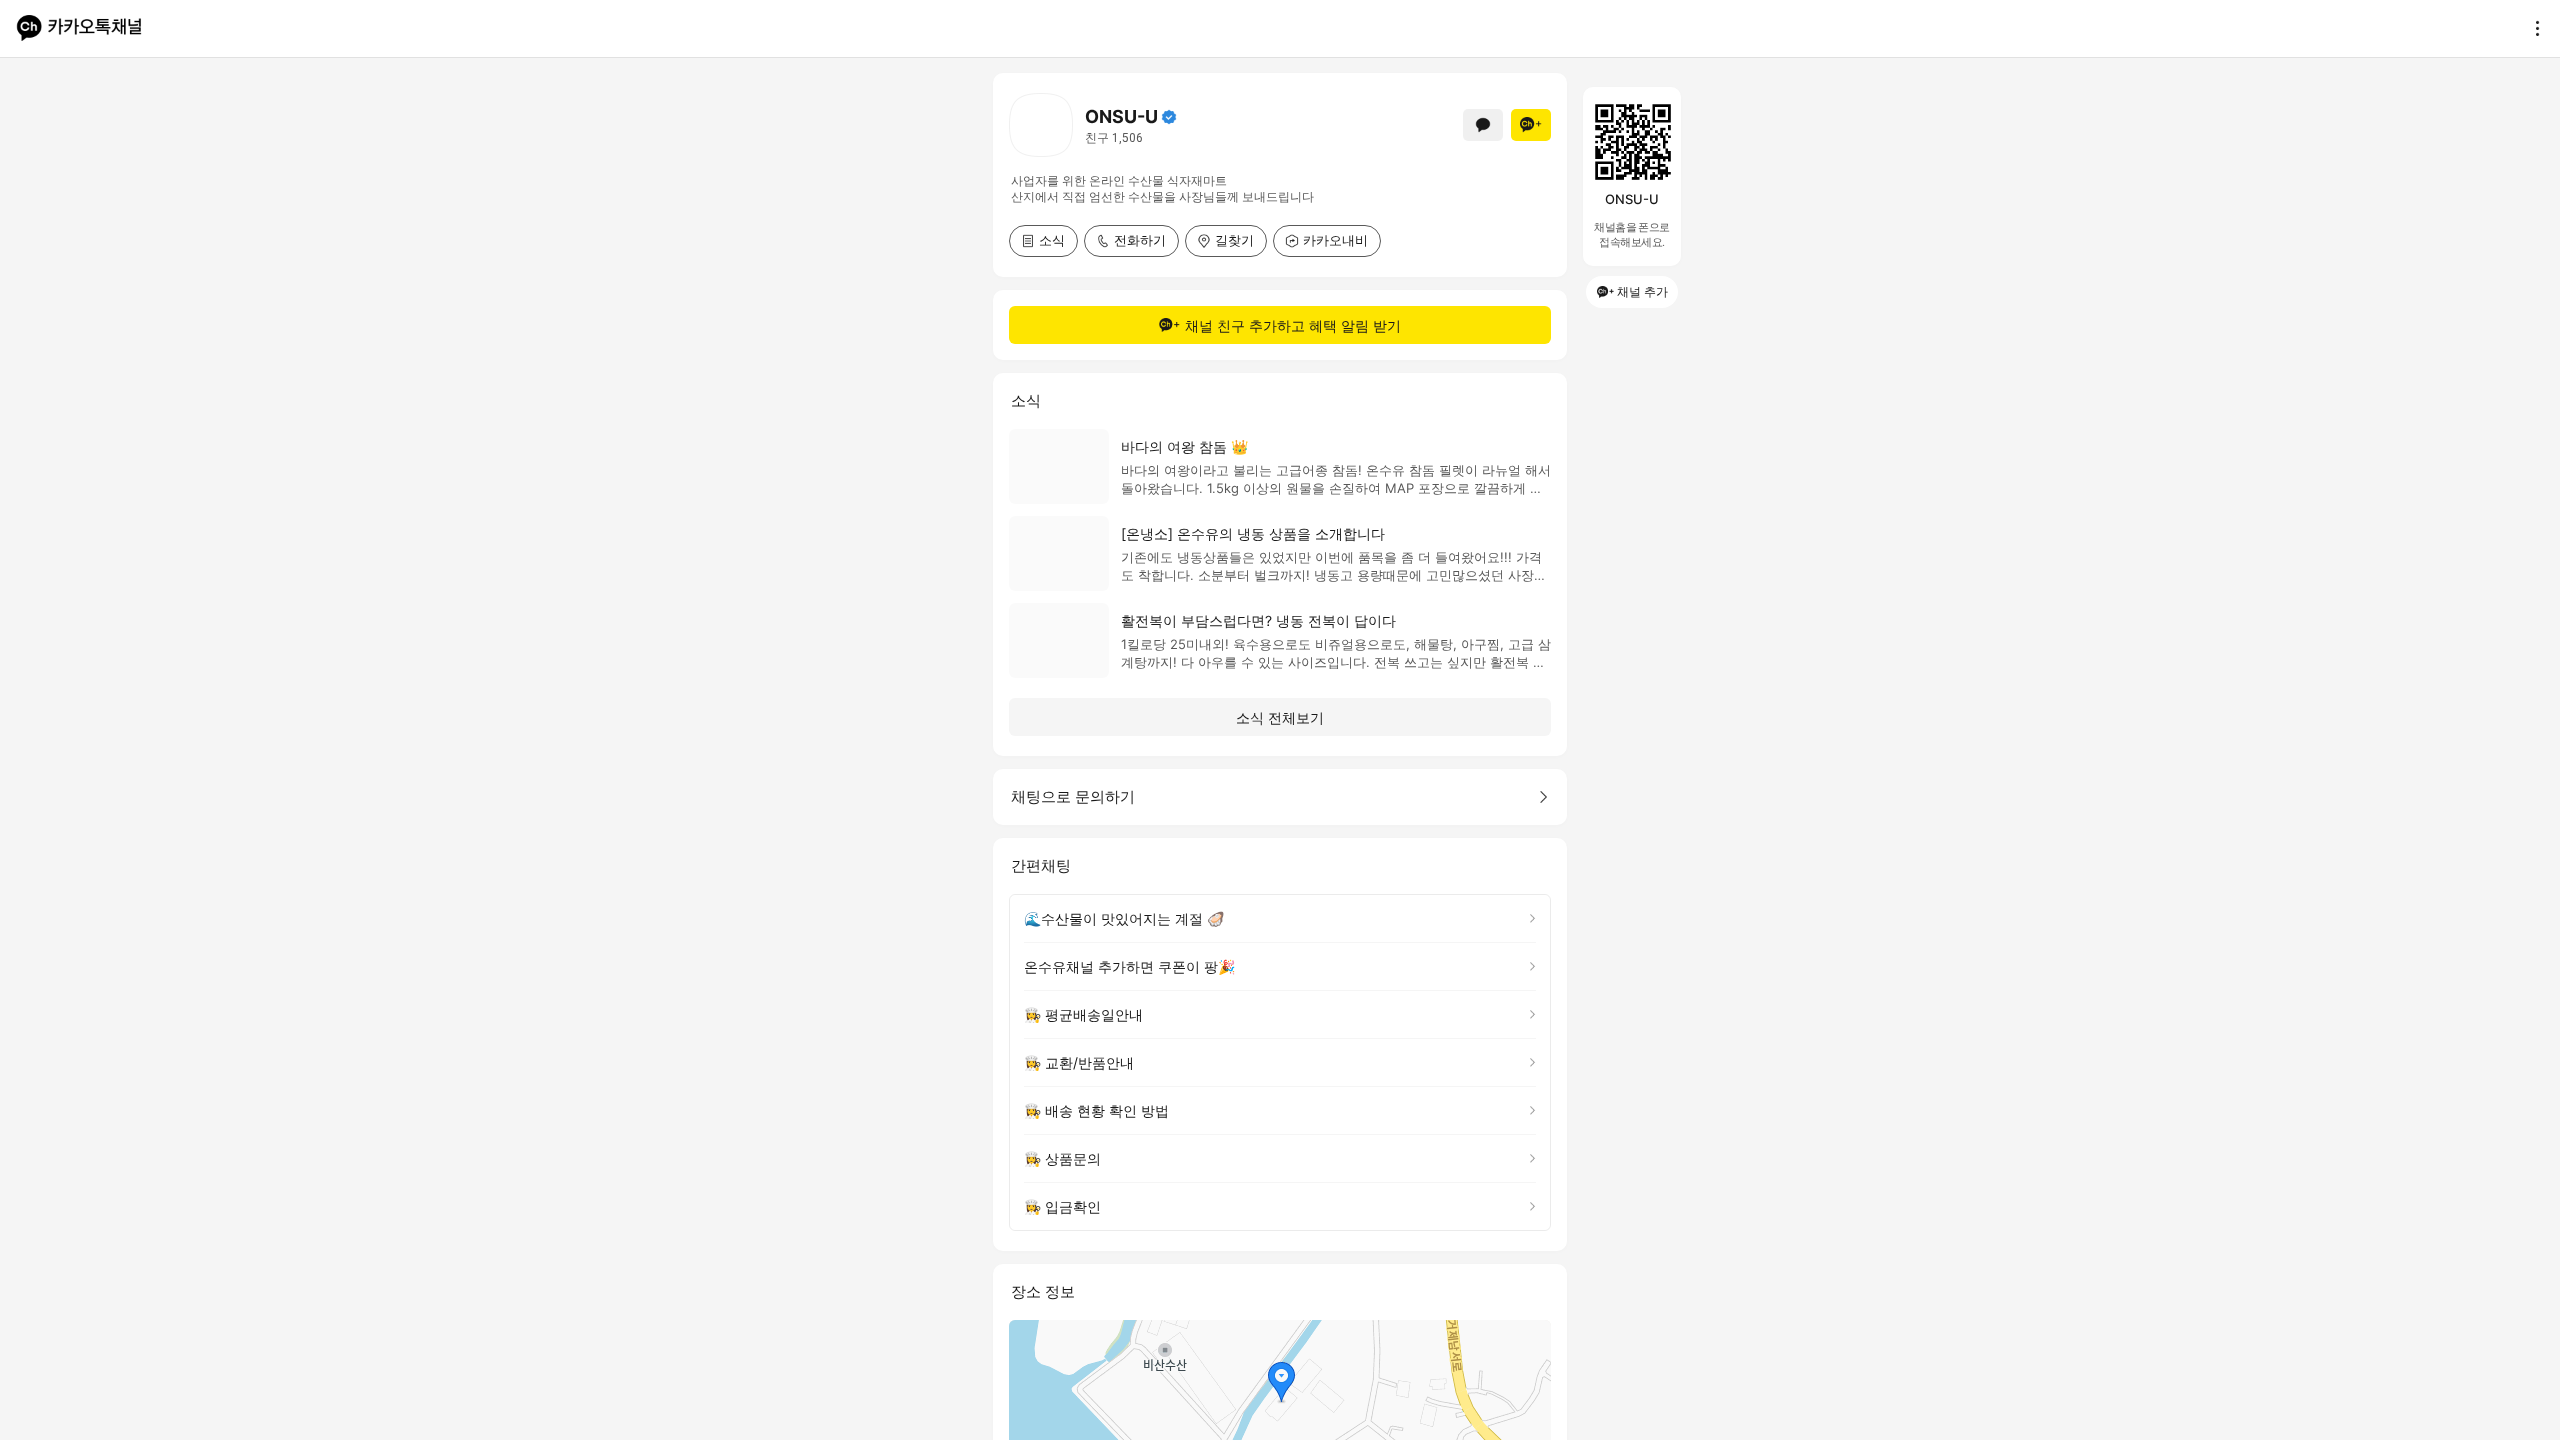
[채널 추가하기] (1531, 125)
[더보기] (2532, 28)
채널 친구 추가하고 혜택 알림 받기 (1293, 325)
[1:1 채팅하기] (1483, 125)
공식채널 (1169, 117)
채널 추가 (1642, 291)
